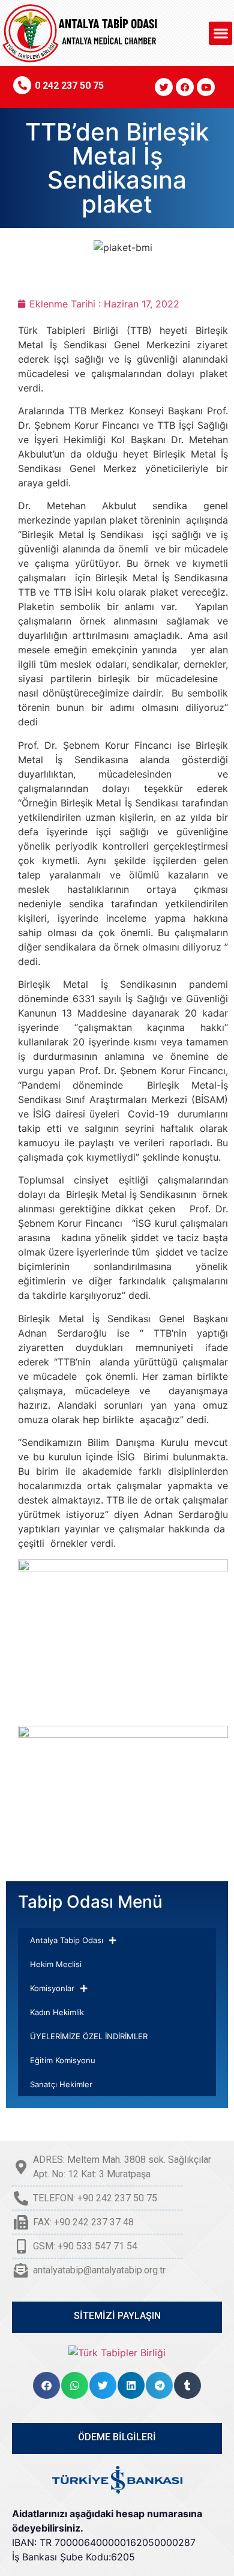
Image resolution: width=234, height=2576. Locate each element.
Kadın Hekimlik (57, 2012)
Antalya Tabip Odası (67, 1940)
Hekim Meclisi (56, 1964)
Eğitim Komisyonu (63, 2060)
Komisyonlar (52, 1988)
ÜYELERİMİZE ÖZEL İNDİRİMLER (89, 2036)
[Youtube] (206, 87)
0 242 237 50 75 (69, 86)
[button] (220, 33)
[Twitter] (164, 87)
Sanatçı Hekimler (61, 2084)
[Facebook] (185, 87)
